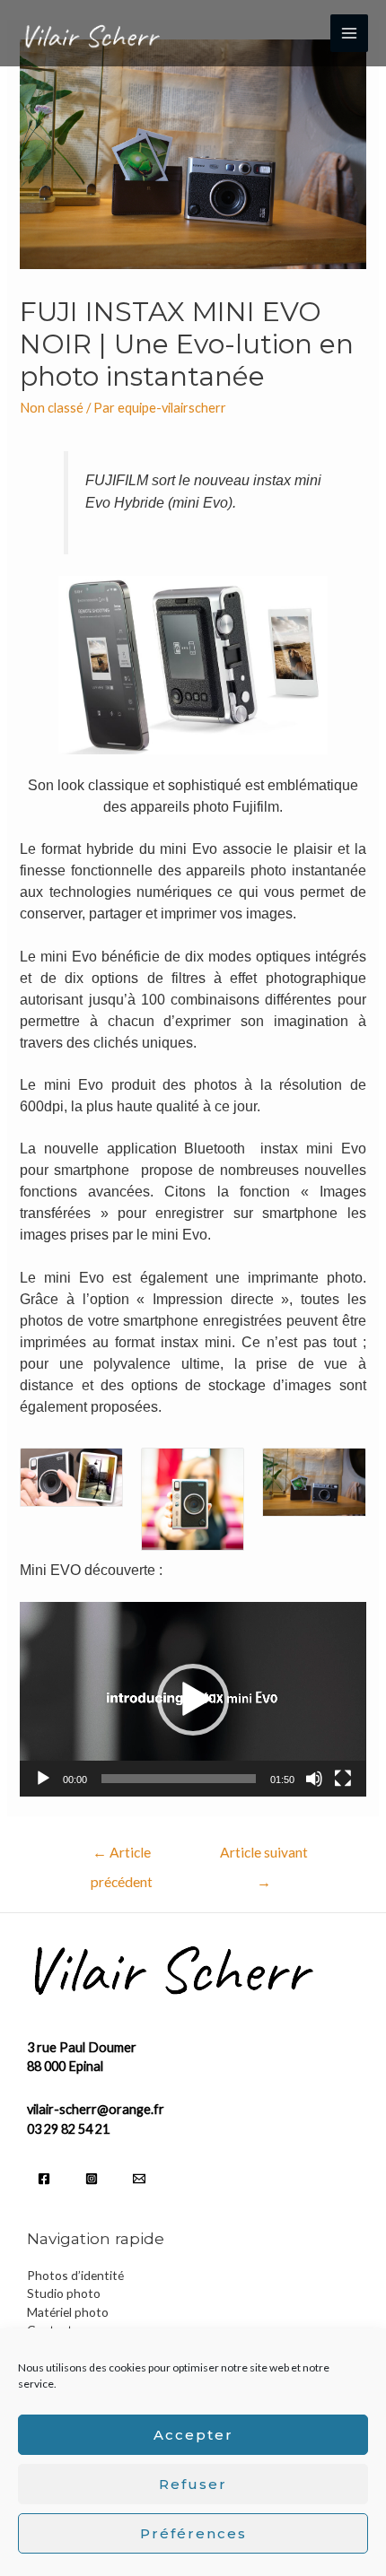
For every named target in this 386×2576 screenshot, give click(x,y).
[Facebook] (44, 2179)
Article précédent (122, 1857)
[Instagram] (92, 2179)
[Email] (139, 2179)
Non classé (52, 408)
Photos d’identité (75, 2275)
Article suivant (264, 1857)
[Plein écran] (343, 1779)
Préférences (193, 2533)
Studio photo (64, 2293)
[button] (193, 1700)
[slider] (178, 1779)
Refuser (193, 2484)
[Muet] (314, 1779)
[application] (193, 1699)
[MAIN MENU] (349, 33)
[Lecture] (43, 1779)
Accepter (193, 2435)
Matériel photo (68, 2312)
